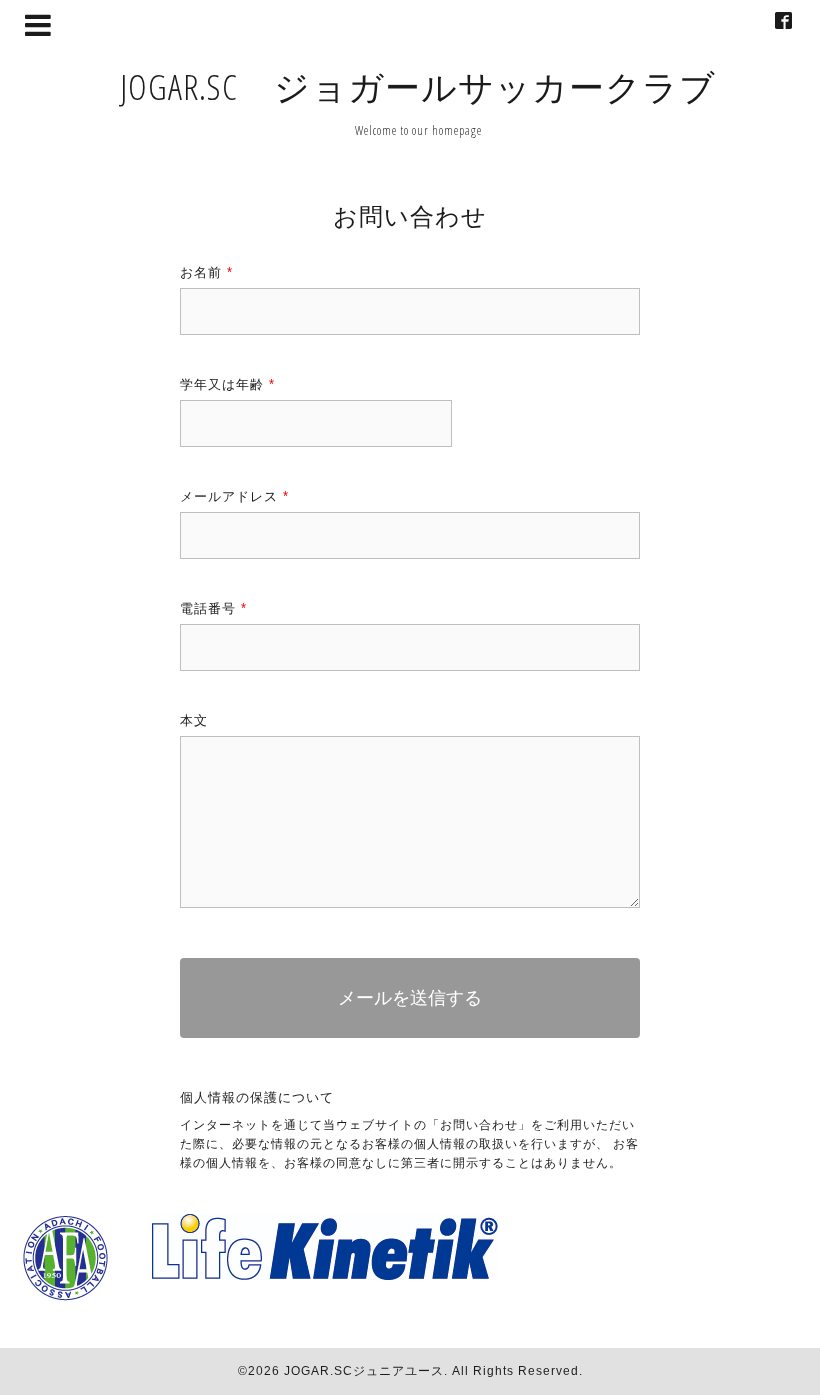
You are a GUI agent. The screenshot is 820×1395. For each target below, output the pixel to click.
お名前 (206, 272)
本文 (194, 720)
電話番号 (213, 608)
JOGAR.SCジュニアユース (364, 1371)
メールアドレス (234, 496)
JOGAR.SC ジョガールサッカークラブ (418, 86)
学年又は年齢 (227, 384)
